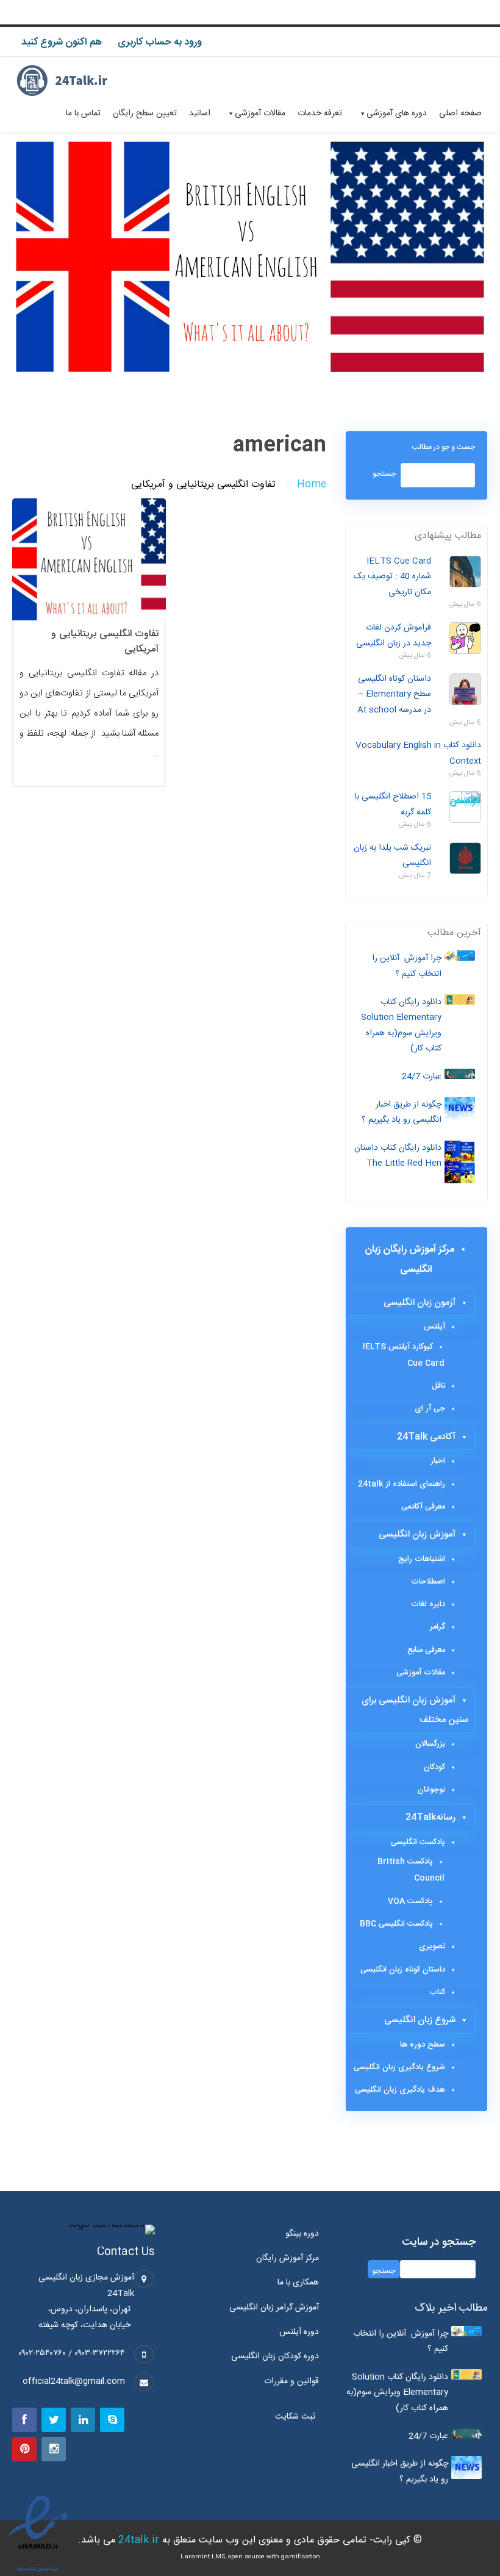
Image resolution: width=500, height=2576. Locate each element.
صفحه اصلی (460, 113)
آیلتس (434, 1327)
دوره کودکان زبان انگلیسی (275, 2356)
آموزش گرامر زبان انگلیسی (274, 2308)
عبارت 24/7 (422, 1077)
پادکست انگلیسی (418, 1842)
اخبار (438, 1461)
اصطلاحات (428, 1582)
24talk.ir (139, 2540)
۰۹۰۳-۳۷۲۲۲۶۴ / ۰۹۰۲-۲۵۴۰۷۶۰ (72, 2353)
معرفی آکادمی (423, 1507)
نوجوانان (431, 1790)
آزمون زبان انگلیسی (420, 1303)
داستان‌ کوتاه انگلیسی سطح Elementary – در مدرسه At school (394, 694)
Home (312, 485)
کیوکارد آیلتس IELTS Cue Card (404, 1355)
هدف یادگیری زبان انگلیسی (400, 2090)
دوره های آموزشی (397, 113)
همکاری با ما (298, 2283)
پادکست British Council (411, 1870)
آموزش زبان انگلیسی (417, 1534)
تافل (438, 1386)
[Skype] (112, 2420)
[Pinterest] (24, 2449)
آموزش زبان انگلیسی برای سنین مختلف (415, 1710)
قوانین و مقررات (291, 2381)
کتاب (437, 1992)
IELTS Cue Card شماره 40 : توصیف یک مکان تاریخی (392, 577)
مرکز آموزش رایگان (287, 2258)
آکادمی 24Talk (426, 1437)
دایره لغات (428, 1604)
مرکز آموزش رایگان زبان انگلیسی (409, 1260)
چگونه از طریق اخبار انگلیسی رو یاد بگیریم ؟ (402, 1113)
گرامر (437, 1627)
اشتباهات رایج (422, 1559)
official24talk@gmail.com (74, 2381)
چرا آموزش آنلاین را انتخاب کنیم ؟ (407, 966)
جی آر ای (430, 1408)
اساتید (200, 113)
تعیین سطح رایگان (145, 113)
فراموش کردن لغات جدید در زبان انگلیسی (394, 636)
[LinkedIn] (83, 2420)
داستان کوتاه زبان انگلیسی (403, 1970)
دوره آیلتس (299, 2332)
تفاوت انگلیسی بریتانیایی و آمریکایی (105, 642)
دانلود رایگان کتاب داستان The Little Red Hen (398, 1156)
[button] (298, 2417)
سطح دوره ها (423, 2045)
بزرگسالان (430, 1744)
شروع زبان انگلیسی (420, 2020)
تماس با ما (83, 113)
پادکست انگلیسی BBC (396, 1924)
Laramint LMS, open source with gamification (250, 2557)
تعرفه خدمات (320, 113)
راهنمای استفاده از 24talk (402, 1484)
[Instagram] (54, 2449)
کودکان (434, 1767)
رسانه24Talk (430, 1817)
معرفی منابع (426, 1650)
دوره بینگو (302, 2234)
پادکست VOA (410, 1901)
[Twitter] (54, 2420)
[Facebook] (24, 2420)
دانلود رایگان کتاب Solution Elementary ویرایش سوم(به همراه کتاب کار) (401, 1026)
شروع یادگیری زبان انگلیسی (399, 2067)
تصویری (432, 1946)
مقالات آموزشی (260, 113)
